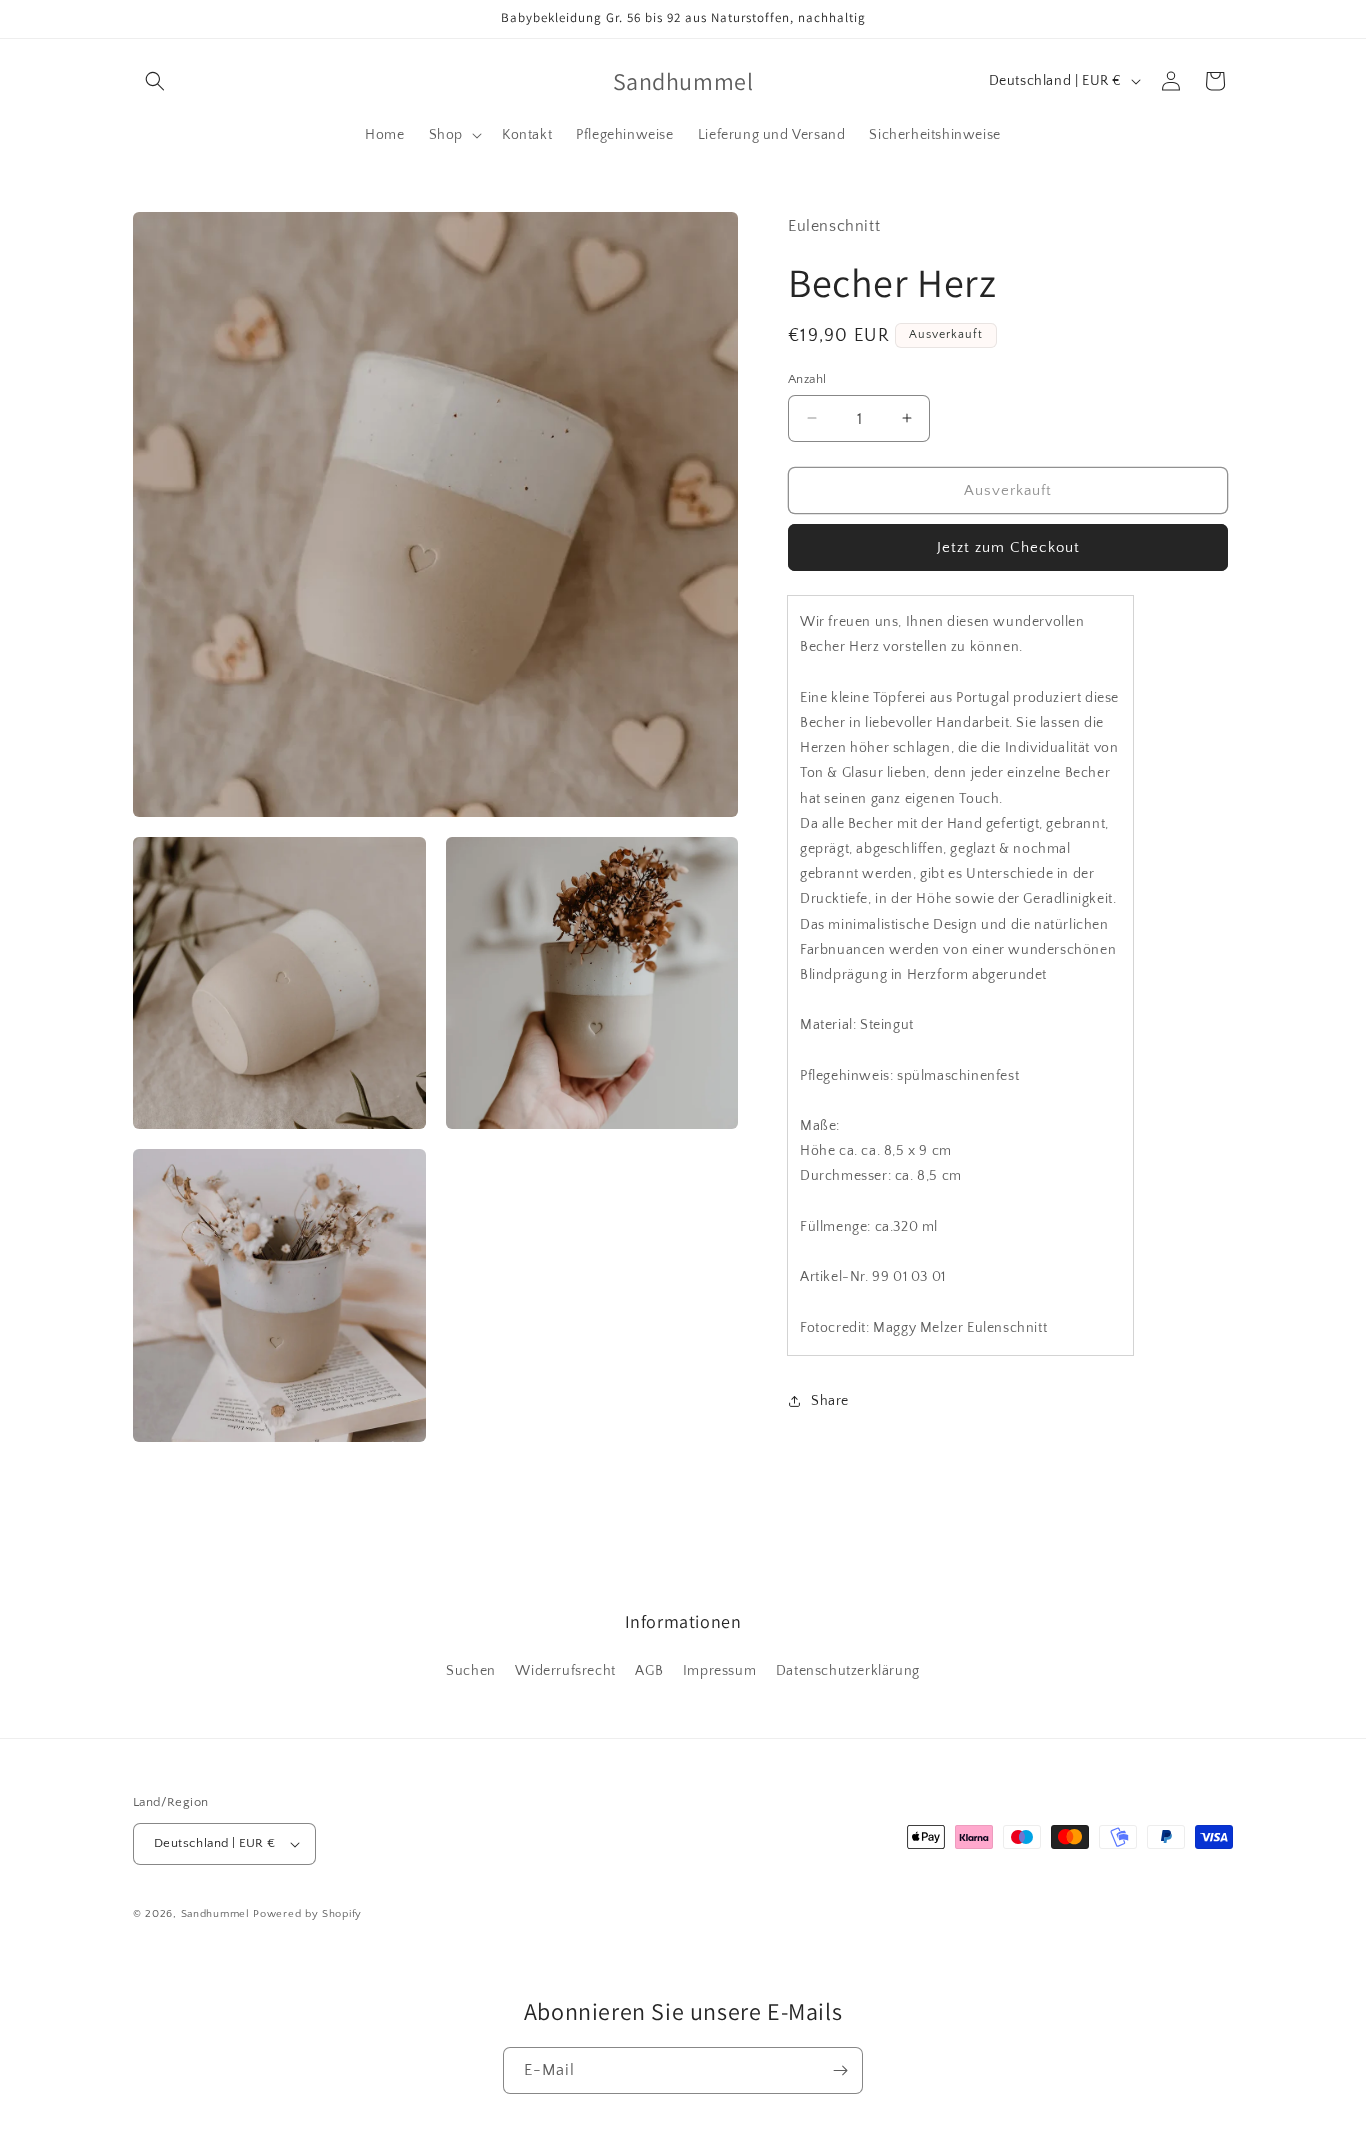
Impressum (719, 1670)
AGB (649, 1670)
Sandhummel (215, 1914)
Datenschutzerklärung (848, 1670)
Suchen (471, 1670)
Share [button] (830, 1401)
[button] (155, 81)
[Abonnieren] (840, 2070)
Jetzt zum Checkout (1008, 547)
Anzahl (807, 378)
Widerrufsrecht (565, 1670)
